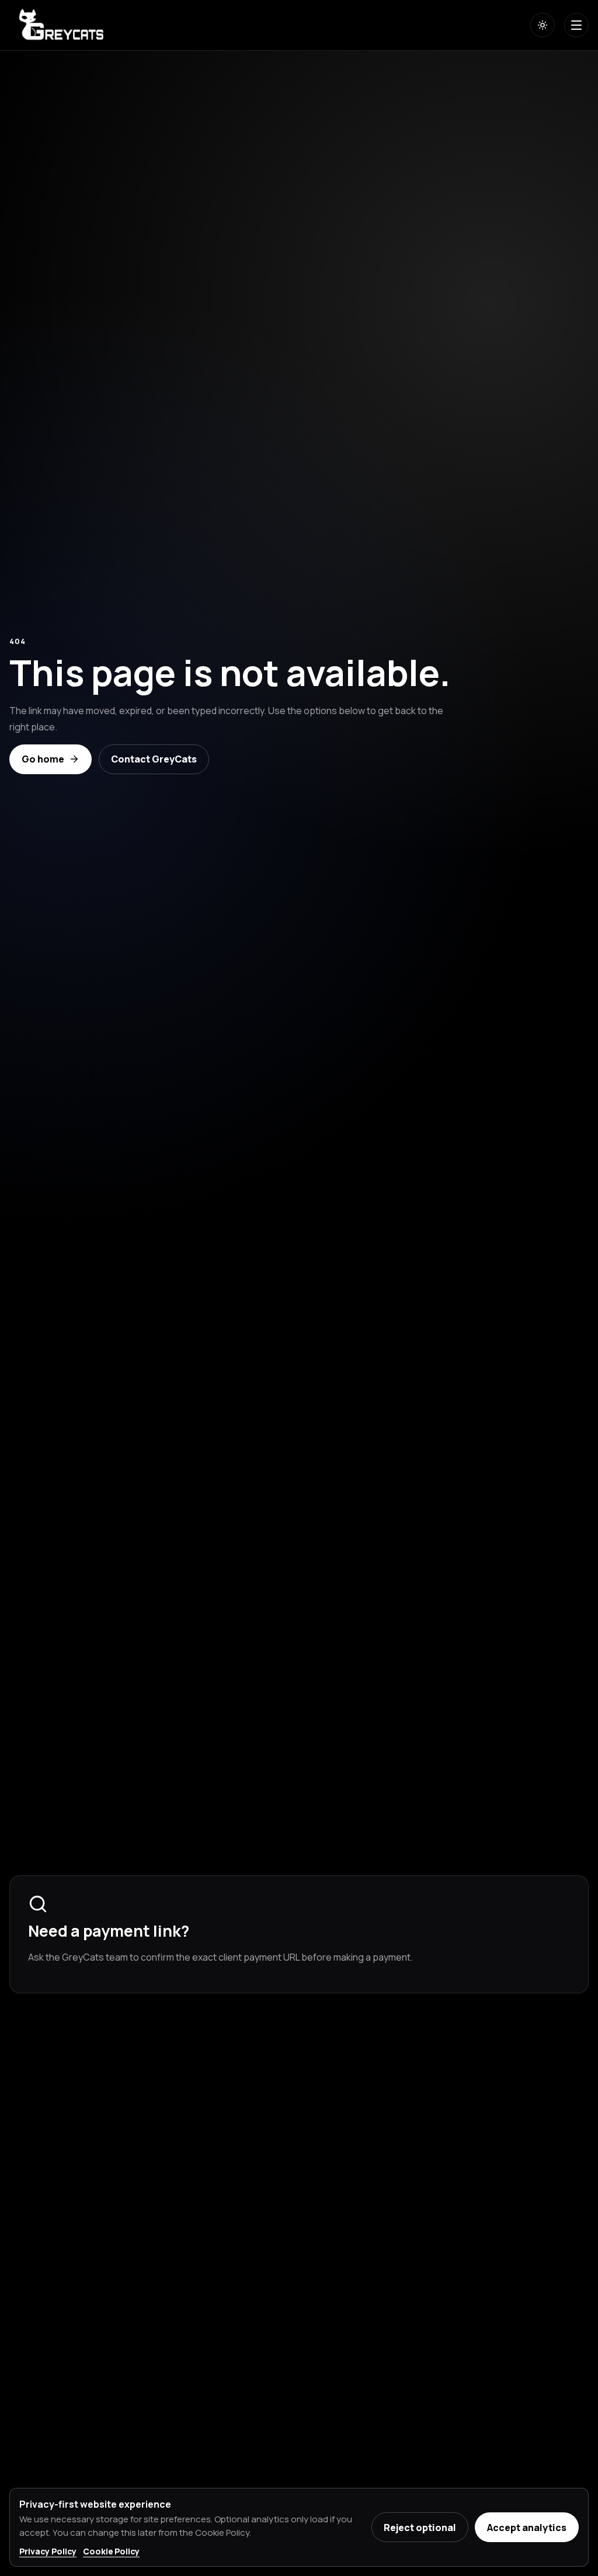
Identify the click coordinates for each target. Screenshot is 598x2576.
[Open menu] (576, 25)
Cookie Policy (111, 2551)
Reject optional (420, 2528)
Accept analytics (527, 2528)
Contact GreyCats (154, 759)
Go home (43, 759)
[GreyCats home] (63, 25)
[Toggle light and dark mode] (543, 25)
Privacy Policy (48, 2551)
